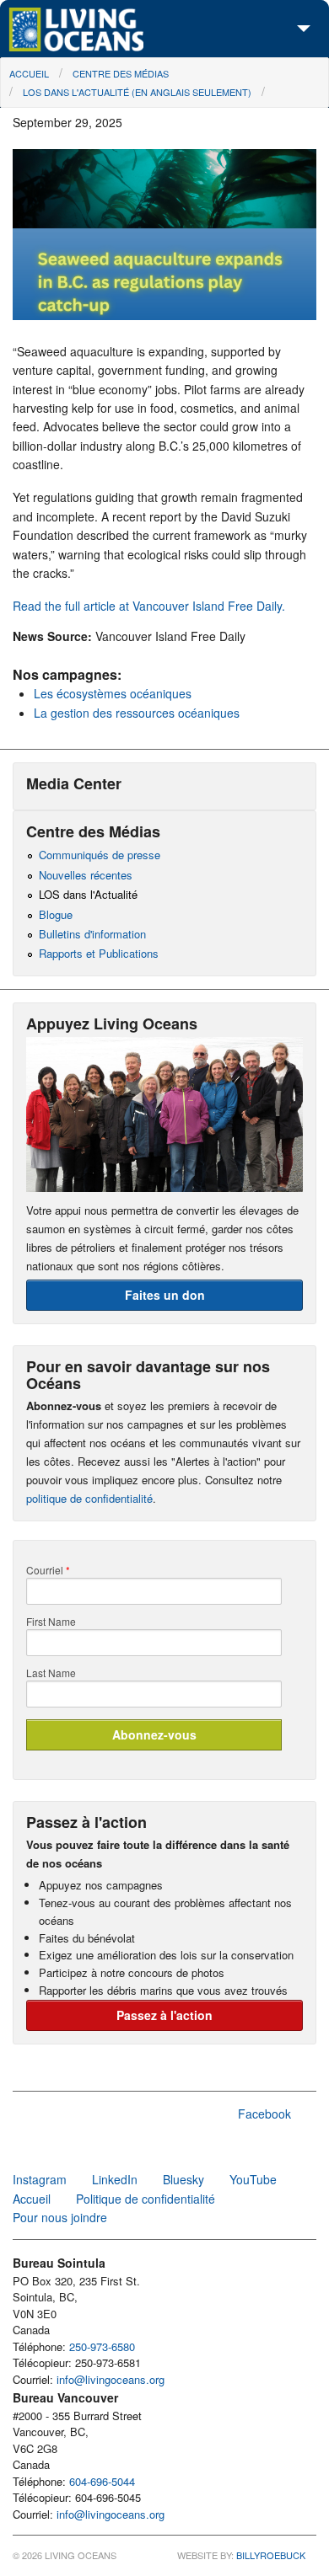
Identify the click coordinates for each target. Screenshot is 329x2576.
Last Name (51, 1673)
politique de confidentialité (89, 1498)
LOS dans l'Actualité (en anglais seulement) (137, 92)
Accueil (29, 73)
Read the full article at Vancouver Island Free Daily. (149, 606)
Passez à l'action (164, 2015)
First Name (51, 1622)
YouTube (253, 2179)
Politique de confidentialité (146, 2199)
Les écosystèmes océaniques (113, 693)
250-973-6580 (102, 2346)
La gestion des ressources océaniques (137, 713)
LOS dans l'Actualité (88, 894)
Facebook (264, 2114)
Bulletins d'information (92, 934)
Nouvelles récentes (86, 875)
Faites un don (165, 1295)
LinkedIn (115, 2179)
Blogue (56, 914)
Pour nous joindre (60, 2217)
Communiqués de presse (100, 855)
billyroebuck (271, 2555)
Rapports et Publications (99, 953)
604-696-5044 (102, 2481)
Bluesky (183, 2179)
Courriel (48, 1570)
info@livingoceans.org (111, 2379)
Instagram (40, 2179)
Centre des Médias (121, 73)
